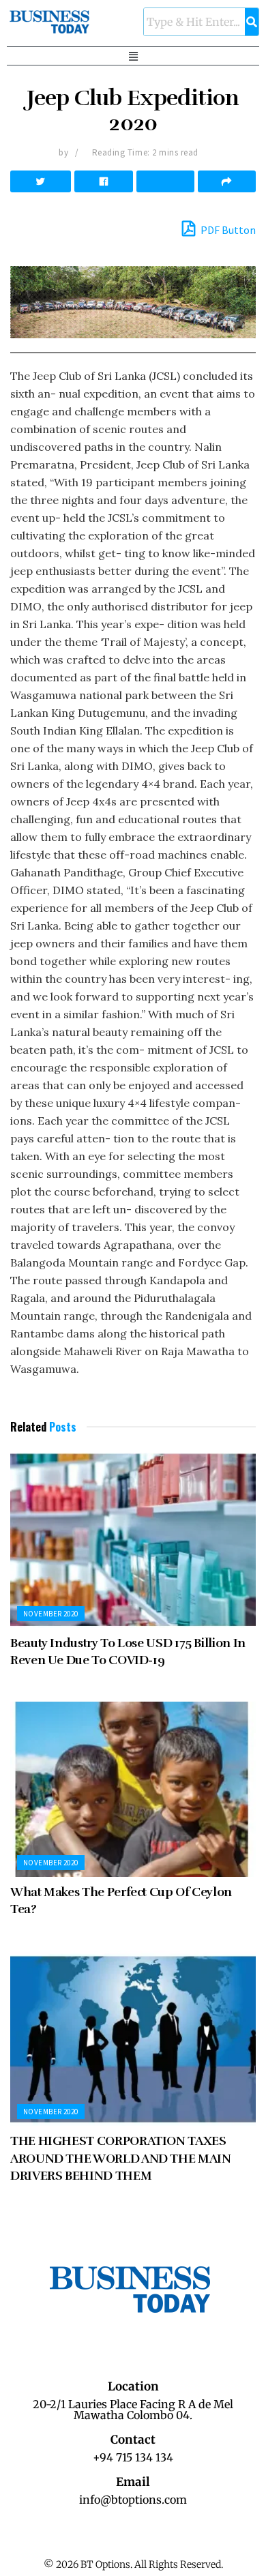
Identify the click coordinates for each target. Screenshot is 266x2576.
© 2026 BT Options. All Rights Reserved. (133, 2564)
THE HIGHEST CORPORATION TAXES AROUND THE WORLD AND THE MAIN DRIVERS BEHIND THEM (121, 2158)
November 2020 (51, 1614)
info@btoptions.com (133, 2500)
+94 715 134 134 (133, 2457)
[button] (133, 56)
